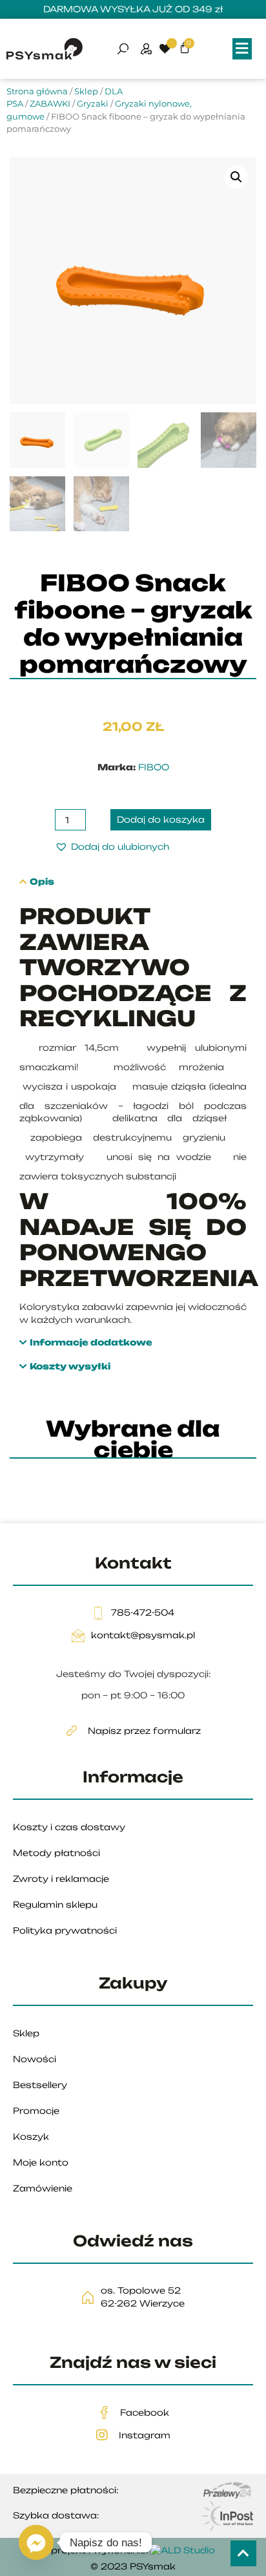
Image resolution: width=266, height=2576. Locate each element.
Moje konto (41, 2162)
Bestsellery (40, 2085)
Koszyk (31, 2137)
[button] (242, 49)
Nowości (35, 2059)
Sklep (86, 91)
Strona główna (37, 91)
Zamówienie (43, 2188)
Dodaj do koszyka (161, 819)
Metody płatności (56, 1853)
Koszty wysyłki (70, 1367)
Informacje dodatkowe (91, 1343)
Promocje (36, 2111)
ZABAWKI (50, 103)
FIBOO (154, 767)
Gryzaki (93, 103)
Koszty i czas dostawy (69, 1827)
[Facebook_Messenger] (36, 2542)
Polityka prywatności (65, 1930)
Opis (42, 882)
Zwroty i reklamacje (61, 1879)
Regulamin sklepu (55, 1905)
